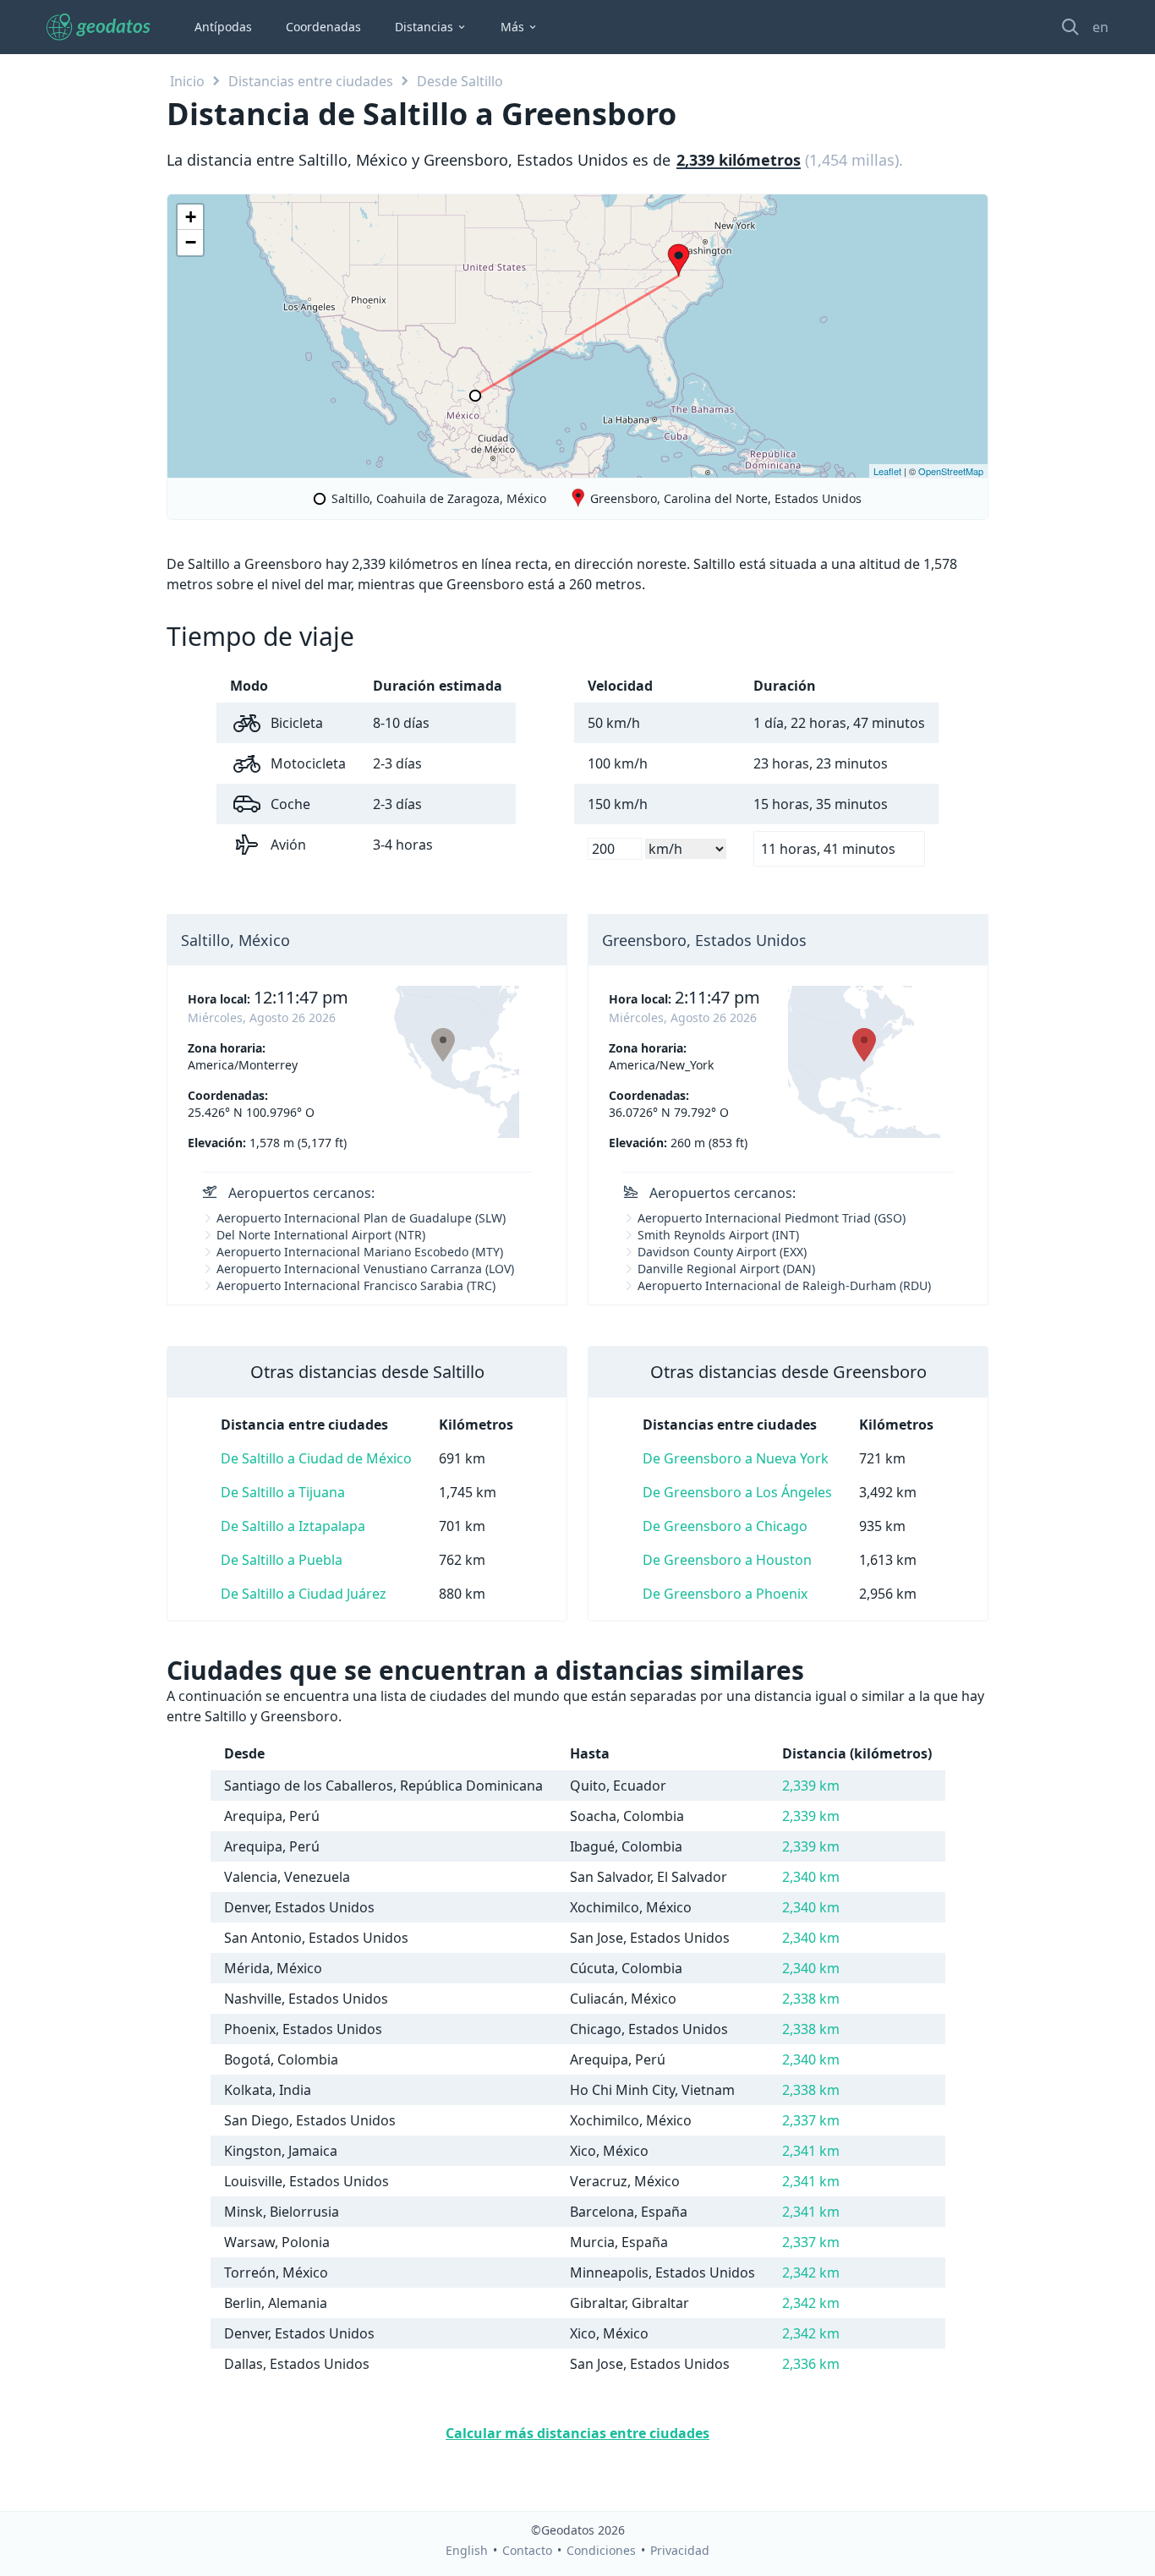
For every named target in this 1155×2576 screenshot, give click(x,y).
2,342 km (811, 2272)
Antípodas (223, 27)
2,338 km (811, 1999)
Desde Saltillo (460, 81)
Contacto (527, 2550)
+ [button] (191, 217)
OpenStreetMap (951, 471)
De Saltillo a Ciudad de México (316, 1458)
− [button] (191, 242)
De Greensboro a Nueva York (736, 1458)
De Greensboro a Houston (727, 1560)
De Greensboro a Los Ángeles (737, 1492)
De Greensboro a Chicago (725, 1526)
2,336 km (811, 2364)
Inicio (187, 81)
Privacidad (680, 2550)
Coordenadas (323, 27)
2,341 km (811, 2151)
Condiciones (601, 2550)
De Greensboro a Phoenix (725, 1594)
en (1100, 27)
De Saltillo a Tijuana (283, 1492)
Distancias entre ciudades (311, 81)
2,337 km (811, 2120)
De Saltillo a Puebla (282, 1560)
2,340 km (811, 1877)
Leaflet (887, 471)
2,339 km (811, 1786)
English (467, 2550)
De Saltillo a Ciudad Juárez (304, 1594)
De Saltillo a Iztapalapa (293, 1526)
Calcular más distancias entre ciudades (577, 2433)
